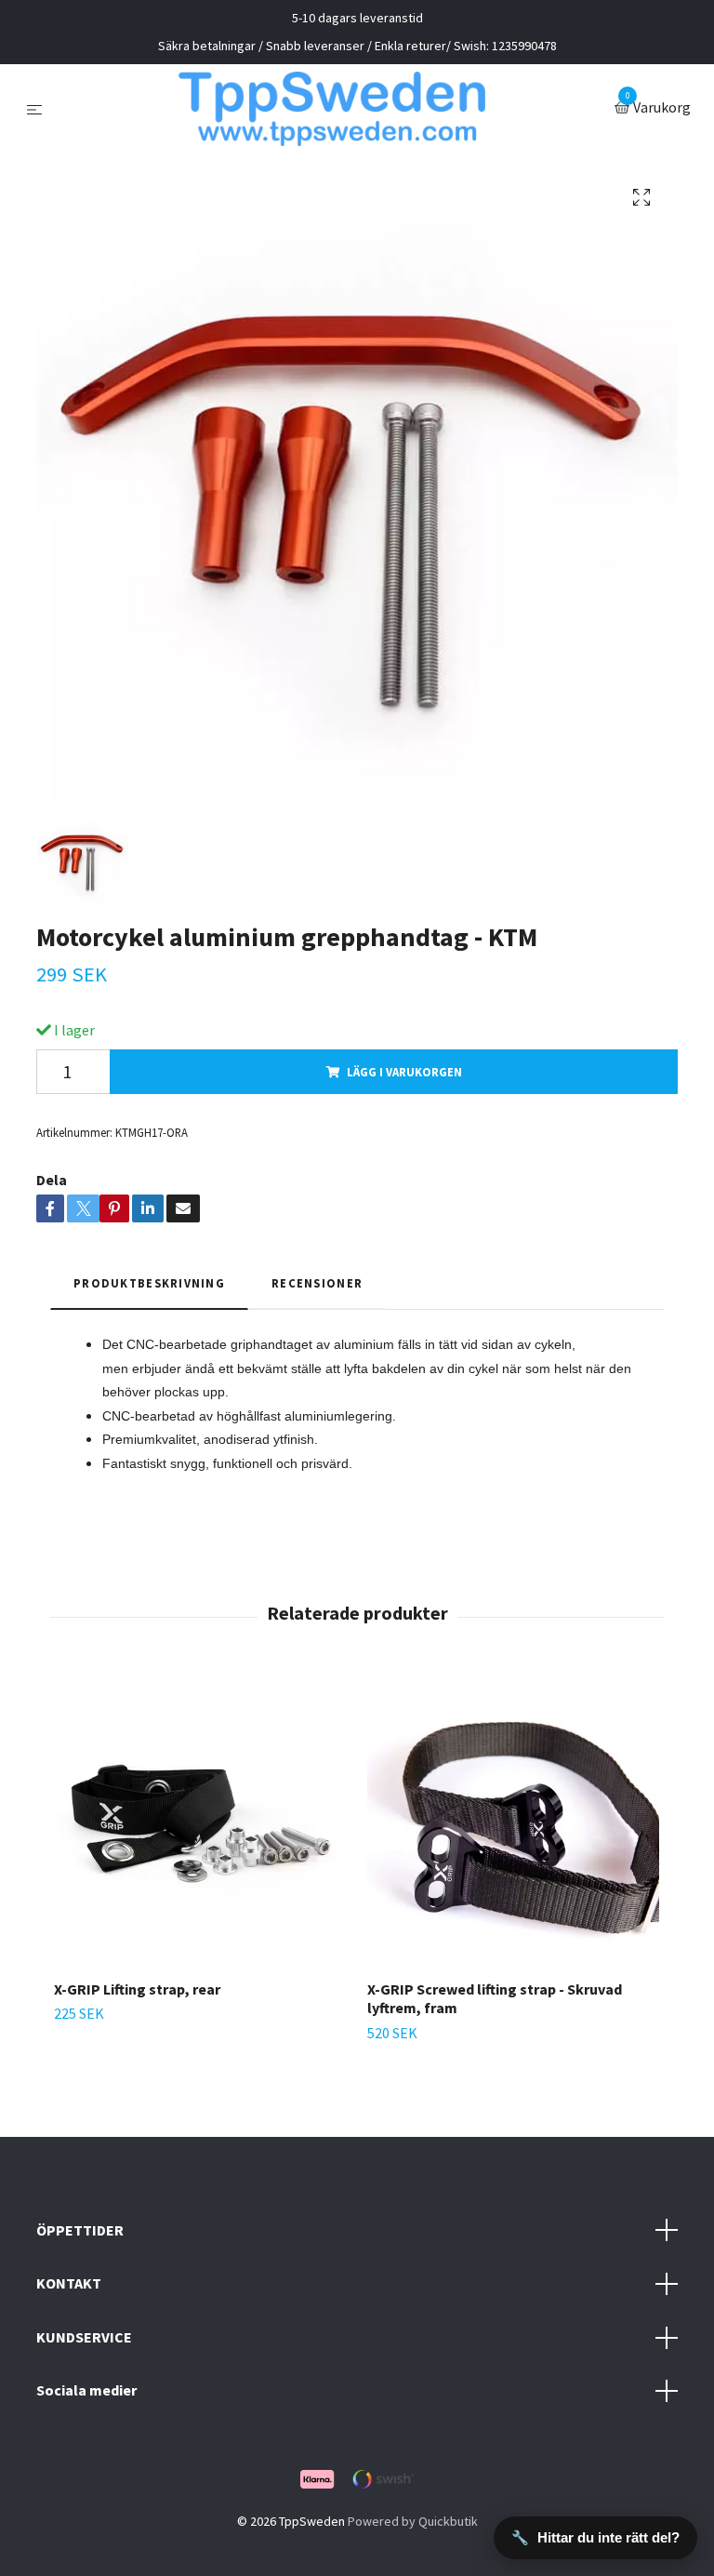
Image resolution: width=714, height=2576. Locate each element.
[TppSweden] (332, 109)
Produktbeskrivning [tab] (149, 1283)
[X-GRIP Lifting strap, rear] (200, 1819)
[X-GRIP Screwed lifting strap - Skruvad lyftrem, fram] (513, 1819)
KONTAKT (69, 2283)
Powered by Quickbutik (413, 2521)
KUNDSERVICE (84, 2337)
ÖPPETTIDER (80, 2230)
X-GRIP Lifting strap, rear (137, 1989)
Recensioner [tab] (317, 1283)
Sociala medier (86, 2390)
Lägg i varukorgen (404, 1072)
